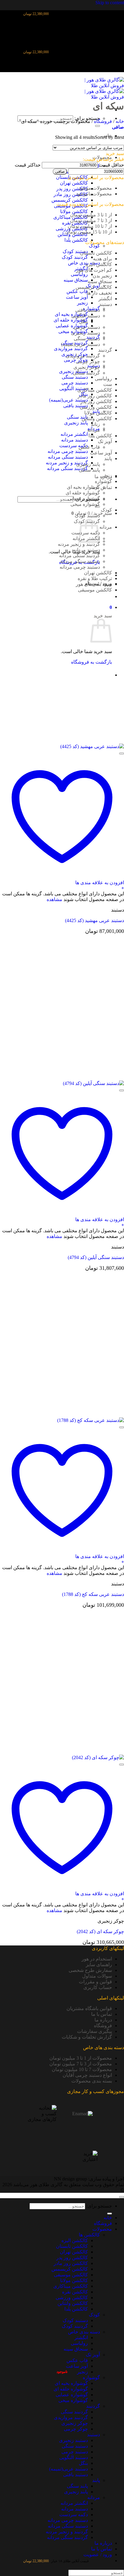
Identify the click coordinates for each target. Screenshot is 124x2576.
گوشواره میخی (85, 504)
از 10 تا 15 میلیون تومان (89, 232)
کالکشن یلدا (76, 240)
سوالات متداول (97, 1976)
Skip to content (110, 3)
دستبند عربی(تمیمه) (68, 400)
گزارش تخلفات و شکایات (87, 2037)
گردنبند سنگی (86, 373)
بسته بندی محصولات (92, 2081)
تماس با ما (102, 487)
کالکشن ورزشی (96, 407)
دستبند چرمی (75, 383)
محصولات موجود (95, 188)
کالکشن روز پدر (72, 189)
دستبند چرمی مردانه (68, 451)
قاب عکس (77, 291)
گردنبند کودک (75, 257)
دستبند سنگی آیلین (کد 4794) (96, 1257)
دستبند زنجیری (85, 333)
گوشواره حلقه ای (71, 320)
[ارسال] (98, 126)
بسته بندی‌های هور (94, 584)
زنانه (95, 424)
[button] (111, 607)
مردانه (94, 430)
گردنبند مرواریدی (71, 348)
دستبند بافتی (76, 406)
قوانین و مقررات (95, 1982)
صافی (60, 171)
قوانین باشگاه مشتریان (89, 2008)
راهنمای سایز (99, 1965)
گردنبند (105, 350)
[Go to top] (122, 2197)
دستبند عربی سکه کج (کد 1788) (93, 1594)
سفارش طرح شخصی (90, 1970)
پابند (108, 458)
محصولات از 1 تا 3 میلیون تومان (81, 2058)
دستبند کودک (75, 251)
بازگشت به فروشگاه (91, 662)
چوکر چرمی (88, 361)
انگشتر (105, 299)
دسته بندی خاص (84, 263)
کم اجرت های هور (94, 270)
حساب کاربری (98, 1987)
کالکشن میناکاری (95, 390)
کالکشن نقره (75, 2292)
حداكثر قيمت (28, 165)
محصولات (102, 2229)
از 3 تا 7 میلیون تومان (91, 220)
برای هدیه (102, 259)
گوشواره (103, 481)
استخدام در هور (97, 1959)
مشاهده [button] (54, 899)
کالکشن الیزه (99, 264)
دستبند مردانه (74, 440)
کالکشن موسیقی (95, 590)
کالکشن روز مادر (71, 194)
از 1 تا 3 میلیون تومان (91, 215)
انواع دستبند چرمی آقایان (87, 2075)
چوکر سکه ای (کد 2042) (100, 1931)
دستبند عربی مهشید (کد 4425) (95, 920)
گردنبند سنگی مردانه (67, 468)
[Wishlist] (122, 753)
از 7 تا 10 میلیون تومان (90, 226)
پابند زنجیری (76, 423)
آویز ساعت (77, 297)
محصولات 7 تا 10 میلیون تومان (82, 2069)
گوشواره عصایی (72, 326)
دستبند (105, 304)
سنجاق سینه (76, 280)
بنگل (83, 321)
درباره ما (103, 2020)
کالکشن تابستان (96, 253)
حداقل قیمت (111, 165)
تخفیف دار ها (99, 293)
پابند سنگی (77, 417)
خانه (120, 121)
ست (108, 384)
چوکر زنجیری (87, 367)
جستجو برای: (99, 2206)
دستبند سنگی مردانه (68, 457)
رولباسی (79, 274)
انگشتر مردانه (74, 434)
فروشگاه (103, 121)
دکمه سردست (74, 446)
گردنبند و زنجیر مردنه (67, 463)
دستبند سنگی (75, 377)
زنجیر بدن (102, 276)
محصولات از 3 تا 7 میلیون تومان (81, 2064)
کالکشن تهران (74, 183)
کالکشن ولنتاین (97, 419)
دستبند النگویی (74, 388)
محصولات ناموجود (94, 194)
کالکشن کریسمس (70, 200)
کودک (94, 246)
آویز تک (105, 441)
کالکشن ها (89, 2235)
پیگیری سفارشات (95, 2031)
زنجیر (82, 303)
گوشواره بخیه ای (83, 487)
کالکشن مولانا (74, 211)
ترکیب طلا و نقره (95, 578)
